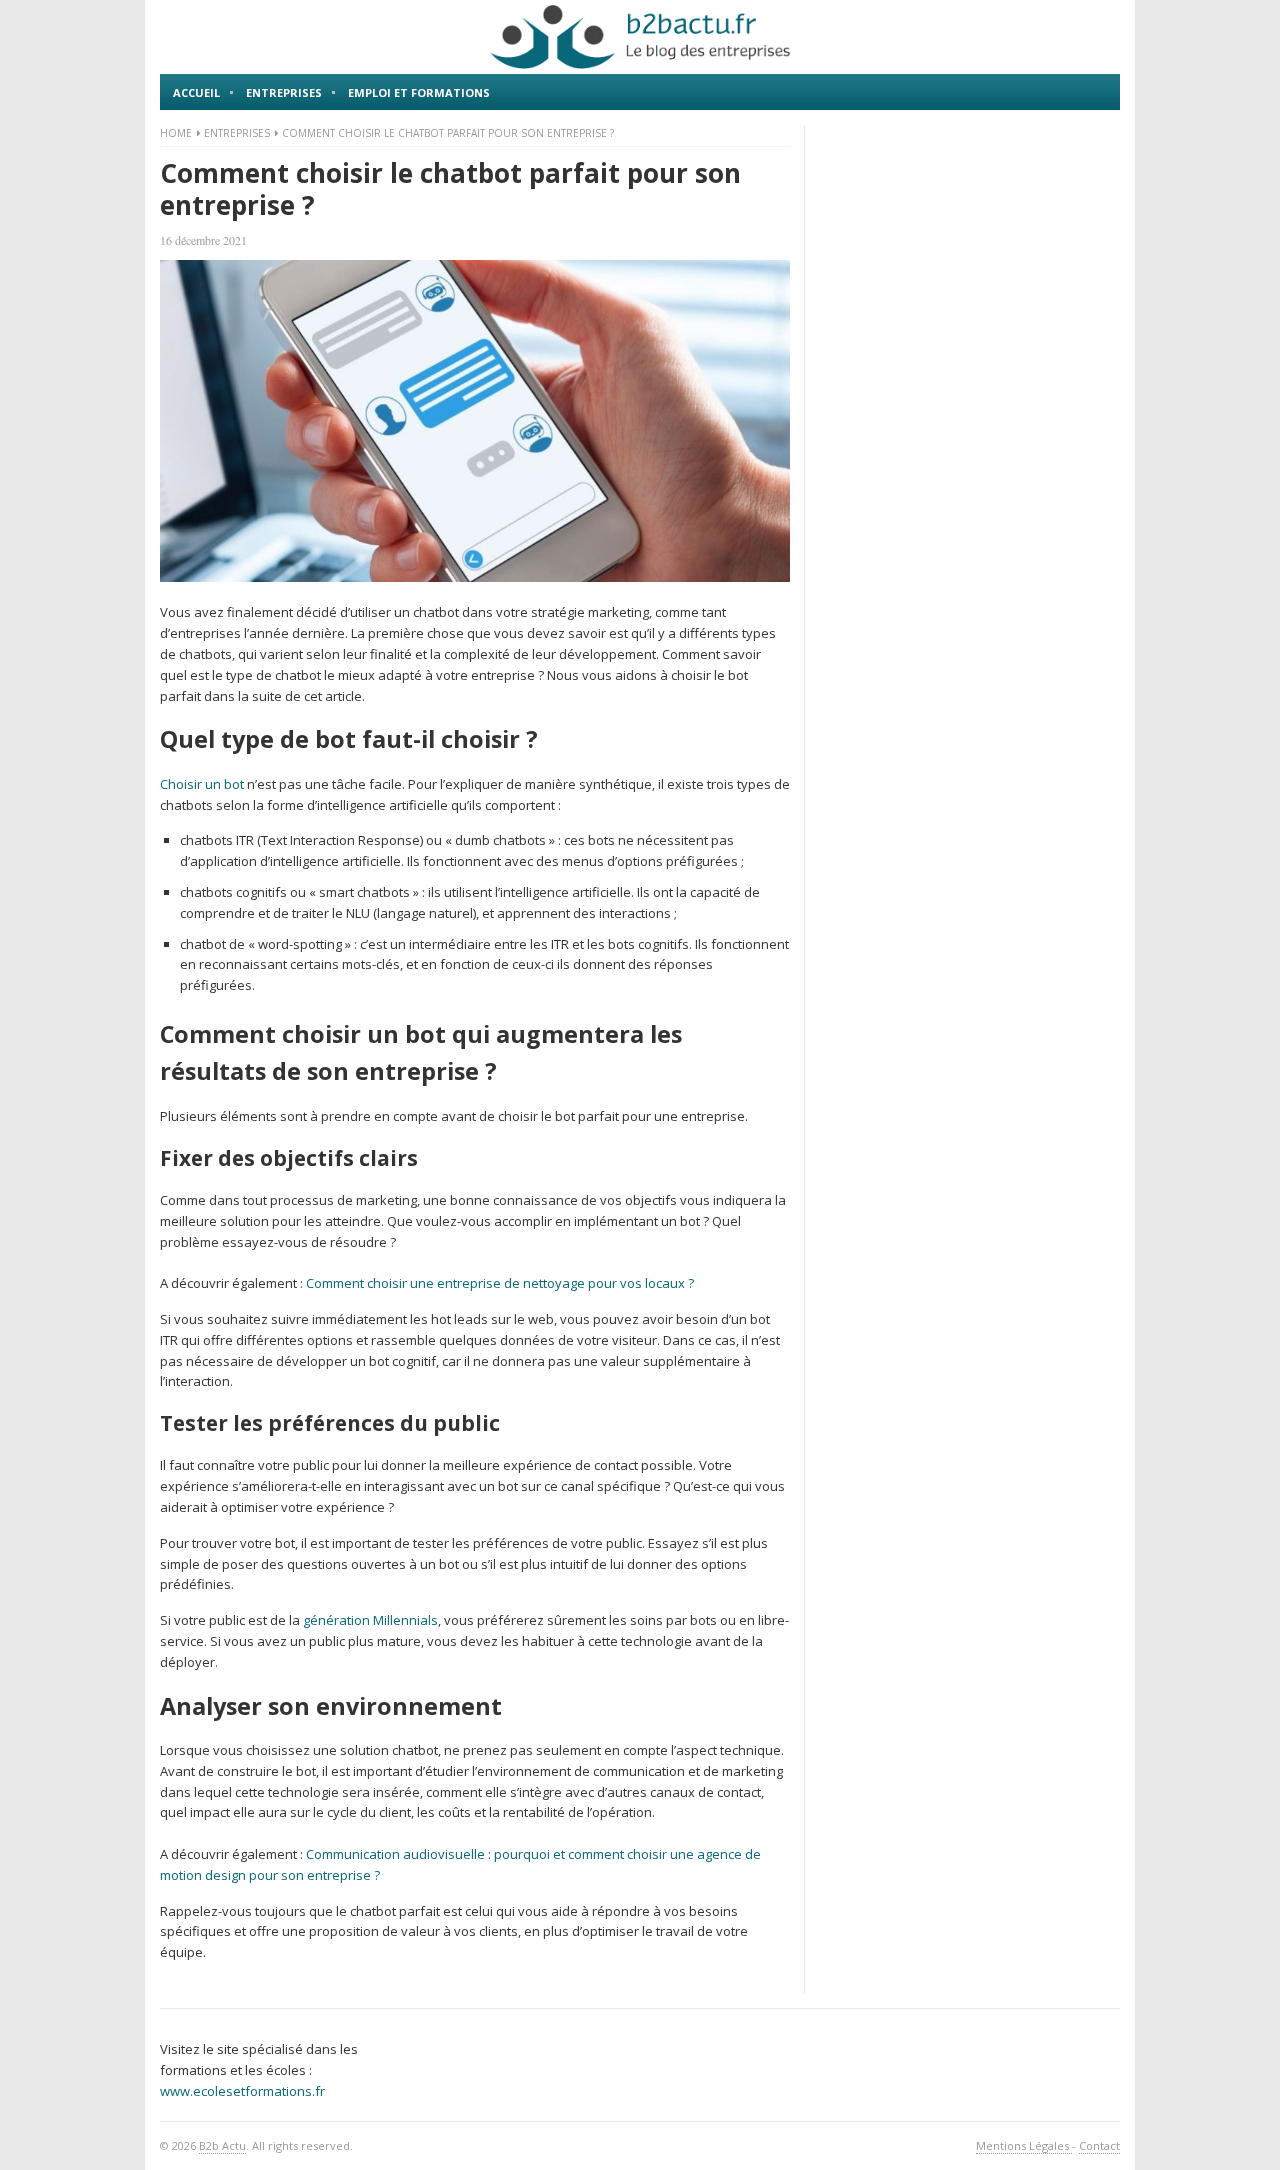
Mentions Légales (1024, 2145)
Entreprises (284, 92)
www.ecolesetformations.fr (242, 2091)
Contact (1099, 2145)
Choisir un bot (202, 784)
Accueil (196, 92)
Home (176, 133)
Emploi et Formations (419, 92)
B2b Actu (222, 2145)
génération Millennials (370, 1620)
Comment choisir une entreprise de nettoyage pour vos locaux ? (500, 1283)
